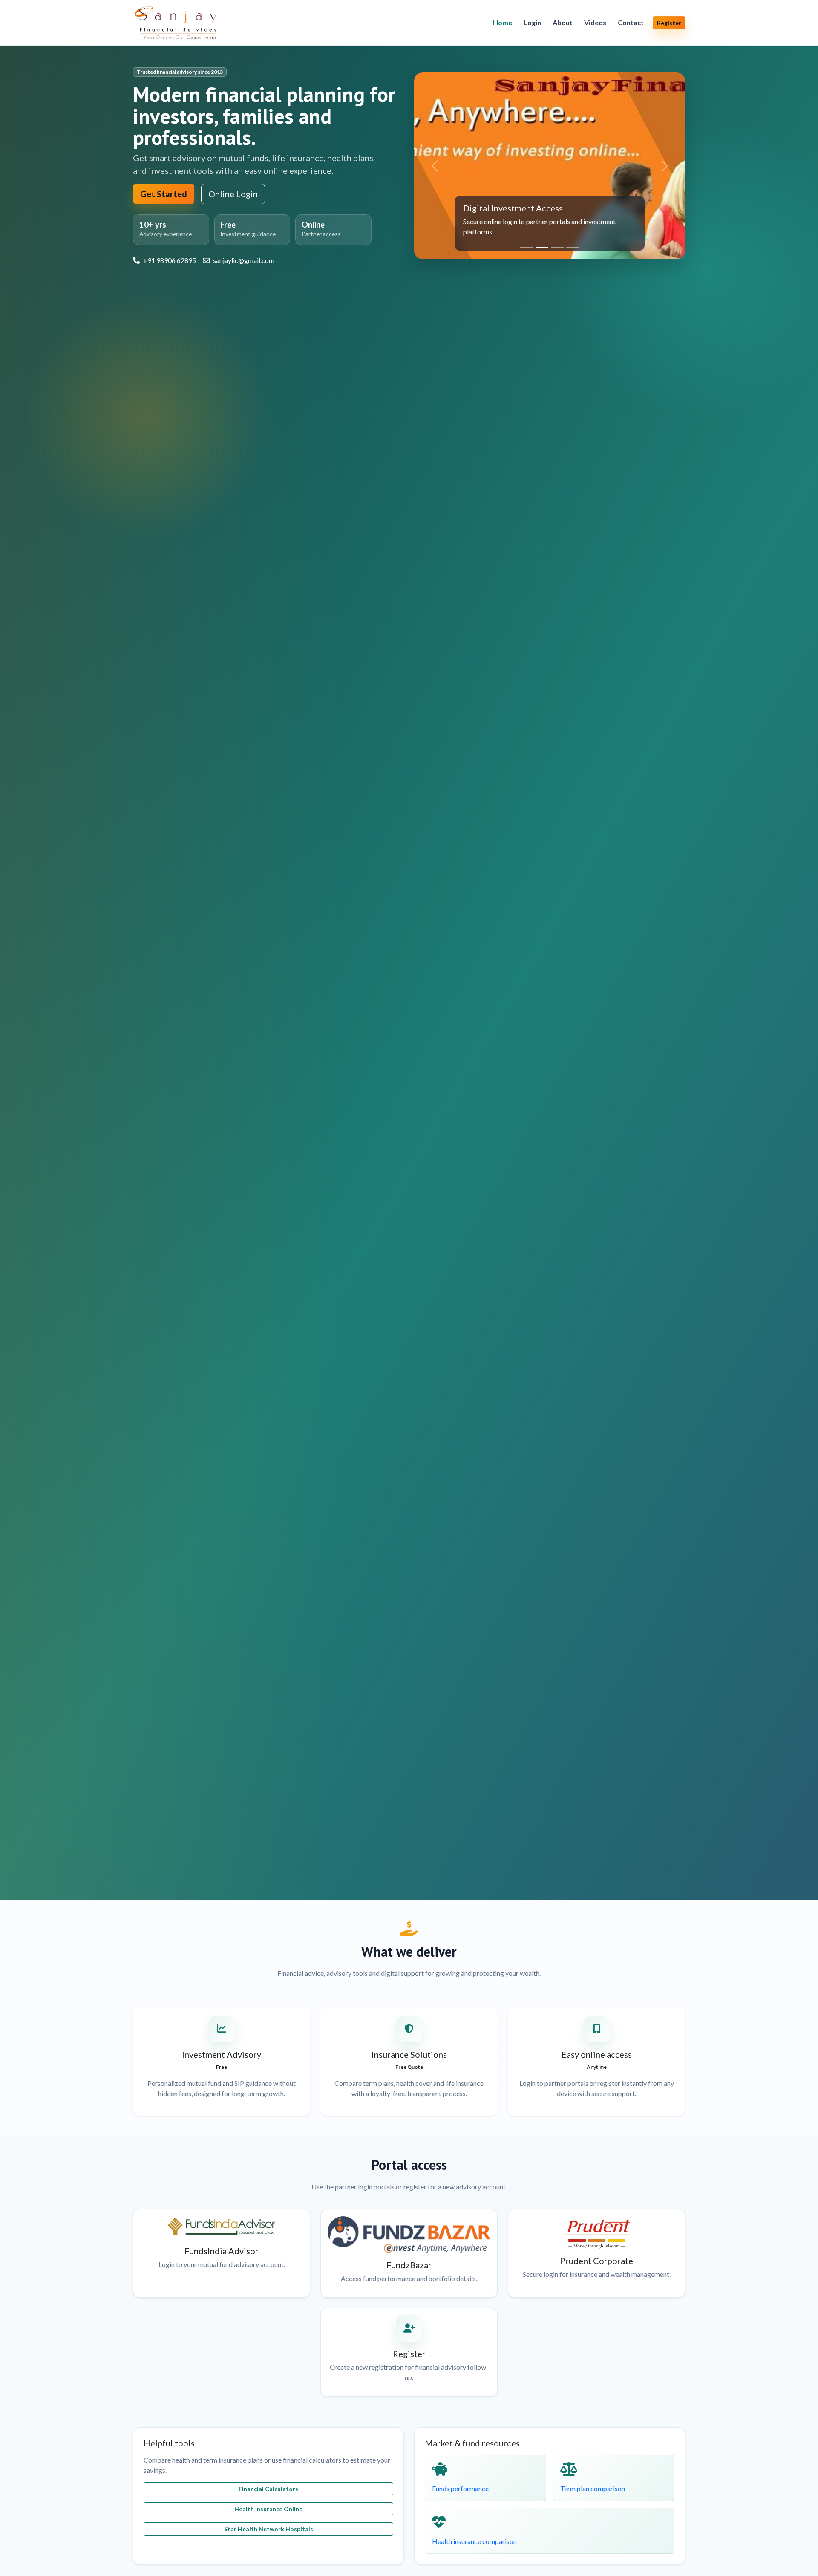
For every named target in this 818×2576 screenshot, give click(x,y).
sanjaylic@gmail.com (244, 260)
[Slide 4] (573, 247)
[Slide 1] (527, 247)
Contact (631, 22)
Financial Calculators (268, 2489)
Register (669, 23)
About (563, 22)
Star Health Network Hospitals (269, 2529)
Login (532, 22)
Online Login (233, 194)
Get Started (164, 194)
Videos (595, 22)
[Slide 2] (542, 247)
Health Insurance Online (268, 2509)
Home (503, 22)
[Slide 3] (557, 247)
